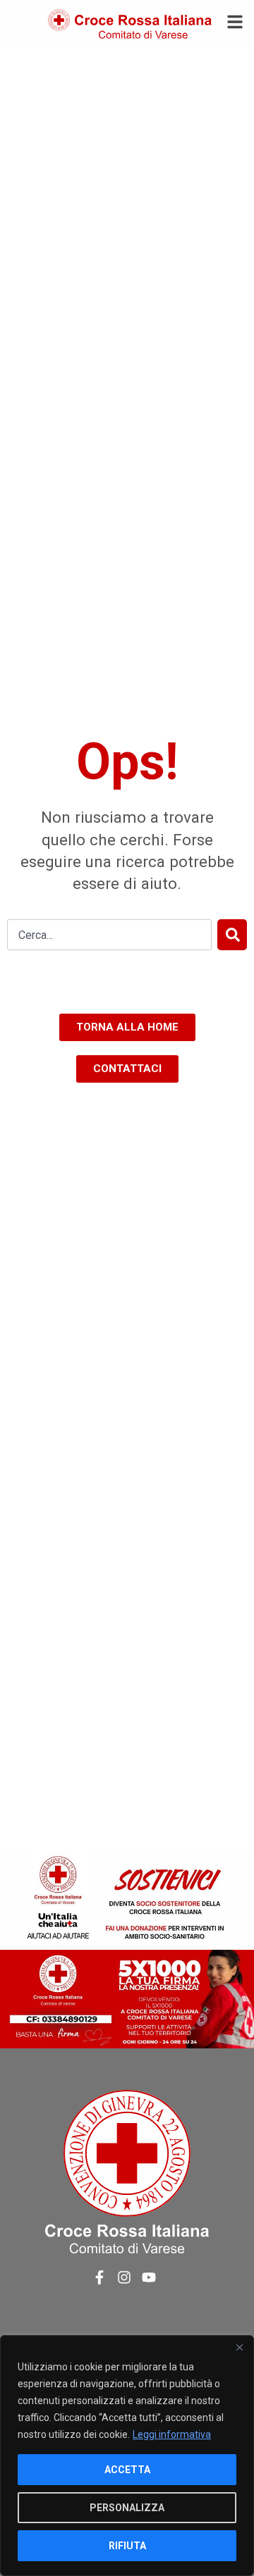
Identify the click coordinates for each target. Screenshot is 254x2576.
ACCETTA (127, 2470)
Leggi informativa (172, 2434)
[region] (127, 2456)
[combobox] (109, 935)
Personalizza (127, 2508)
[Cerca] (232, 935)
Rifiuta (127, 2546)
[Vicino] (239, 2347)
